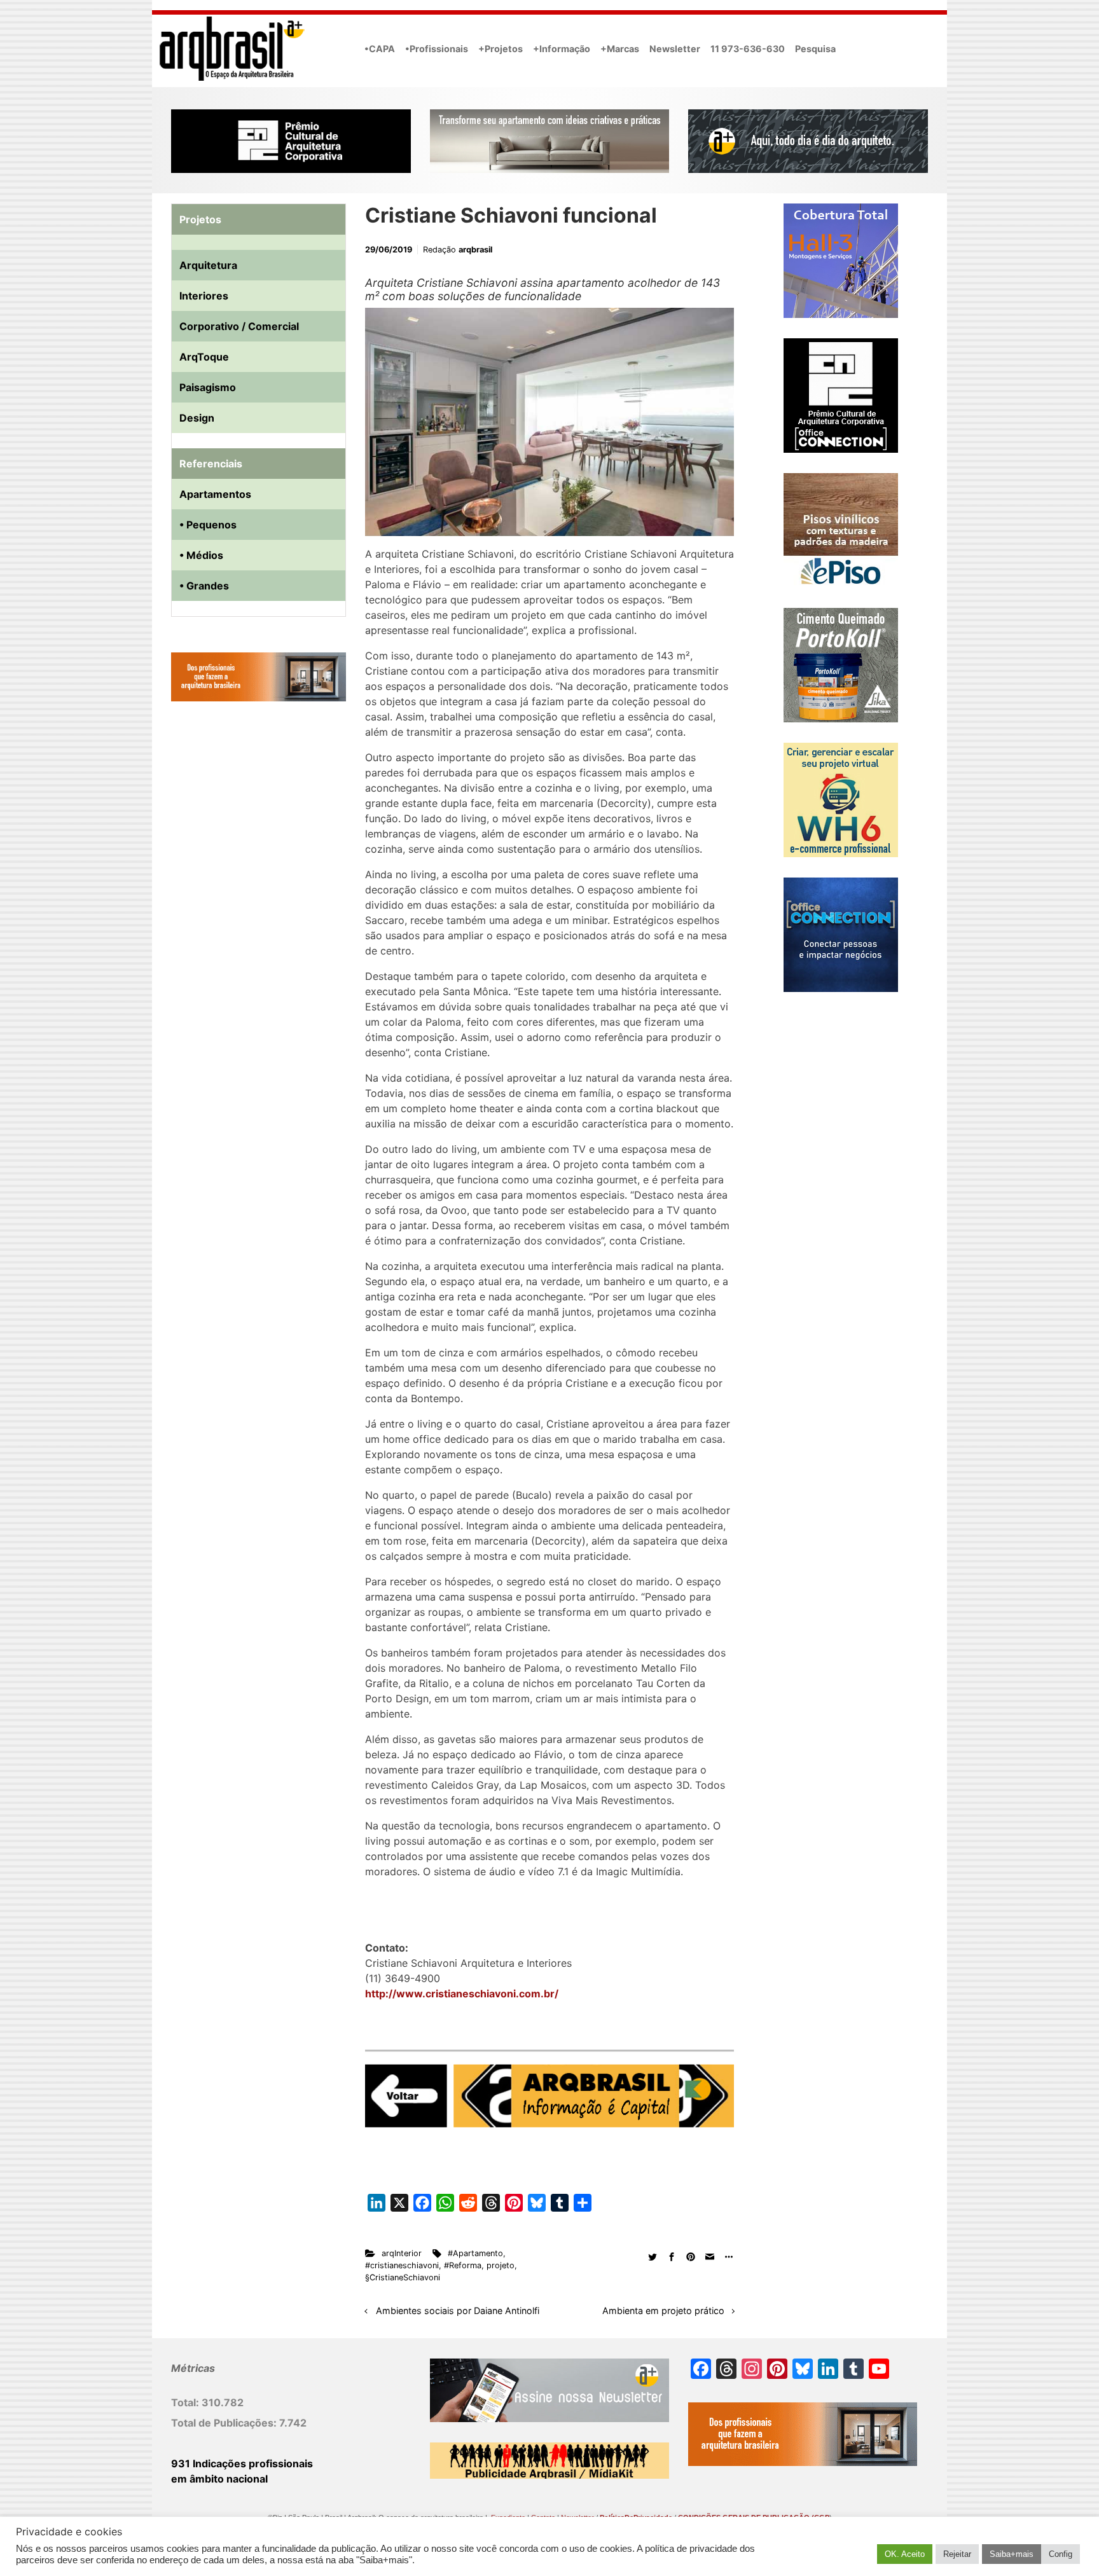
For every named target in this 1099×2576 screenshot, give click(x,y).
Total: (186, 2402)
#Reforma (463, 2265)
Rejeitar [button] (957, 2554)
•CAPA (380, 49)
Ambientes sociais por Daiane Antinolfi (458, 2311)
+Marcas (620, 49)
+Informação (562, 49)
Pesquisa (815, 49)
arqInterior (402, 2253)
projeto (501, 2265)
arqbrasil (475, 250)
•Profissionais (437, 49)
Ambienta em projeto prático (663, 2311)
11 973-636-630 (748, 49)
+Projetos (501, 49)
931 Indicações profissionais (242, 2463)
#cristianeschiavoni (402, 2265)
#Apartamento (475, 2253)
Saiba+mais (1012, 2554)
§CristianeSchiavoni (403, 2277)
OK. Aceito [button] (905, 2554)
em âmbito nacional (219, 2479)
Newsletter (675, 49)
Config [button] (1061, 2554)
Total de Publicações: (225, 2423)
